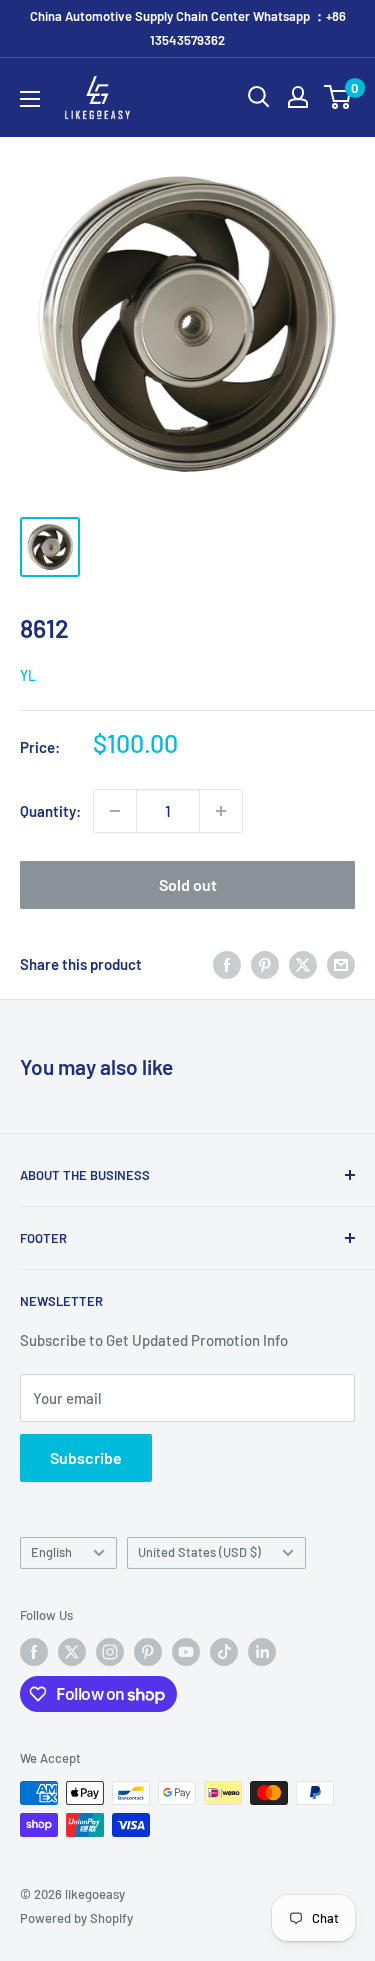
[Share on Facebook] (227, 964)
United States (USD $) (199, 1552)
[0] (338, 97)
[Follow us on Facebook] (34, 1652)
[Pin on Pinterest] (265, 964)
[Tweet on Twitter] (303, 964)
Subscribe (86, 1457)
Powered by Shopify (76, 1918)
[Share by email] (341, 964)
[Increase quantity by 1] (221, 811)
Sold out (188, 884)
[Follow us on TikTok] (224, 1652)
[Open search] (259, 97)
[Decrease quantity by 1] (115, 811)
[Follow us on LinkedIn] (262, 1652)
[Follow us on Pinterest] (148, 1652)
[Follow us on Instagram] (110, 1652)
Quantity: (50, 811)
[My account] (298, 97)
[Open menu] (30, 99)
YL (28, 675)
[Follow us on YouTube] (186, 1652)
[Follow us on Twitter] (72, 1652)
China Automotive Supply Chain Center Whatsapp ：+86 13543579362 (188, 28)
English (51, 1552)
